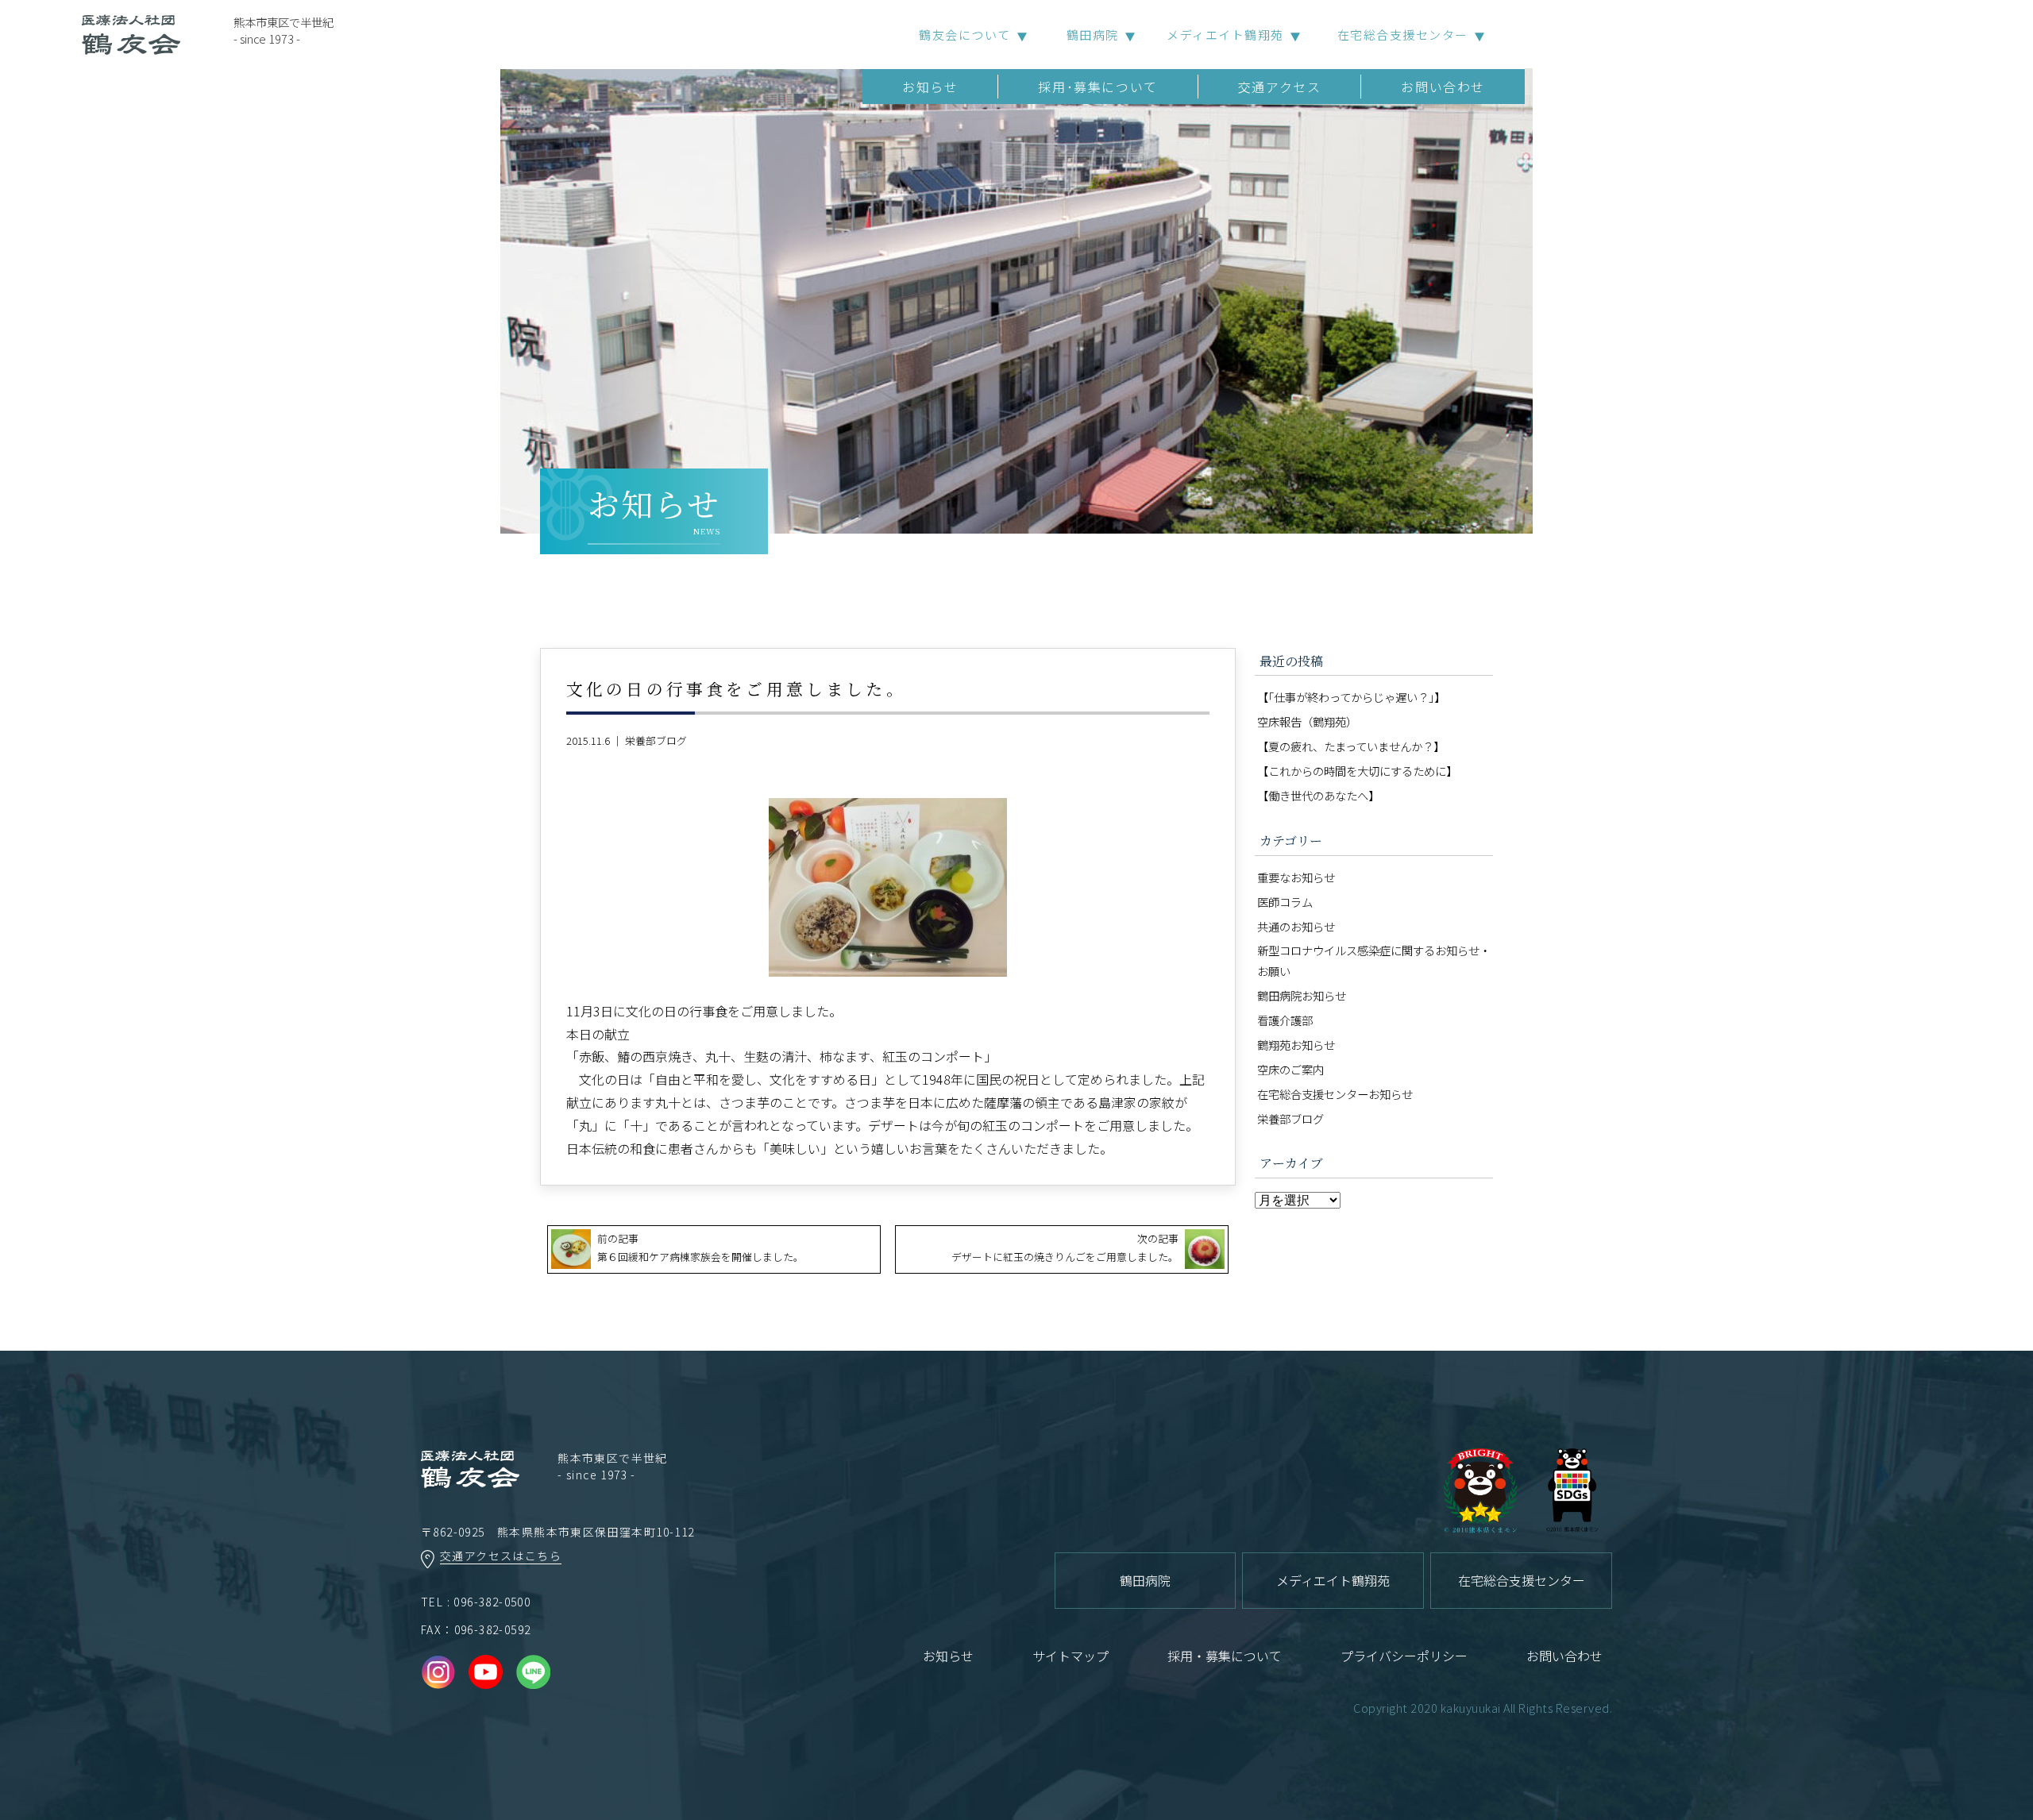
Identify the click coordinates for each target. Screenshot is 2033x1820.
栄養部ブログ (656, 740)
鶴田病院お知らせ (1302, 995)
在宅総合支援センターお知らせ (1335, 1094)
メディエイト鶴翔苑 (1225, 35)
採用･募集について (1098, 87)
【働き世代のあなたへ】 (1318, 795)
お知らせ (930, 87)
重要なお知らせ (1296, 877)
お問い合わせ (1443, 87)
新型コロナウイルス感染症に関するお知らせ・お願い (1374, 960)
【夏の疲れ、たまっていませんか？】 (1351, 746)
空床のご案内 (1290, 1069)
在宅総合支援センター (1403, 35)
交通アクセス (1280, 87)
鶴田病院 (1093, 35)
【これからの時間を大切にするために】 (1357, 771)
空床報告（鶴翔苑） (1307, 721)
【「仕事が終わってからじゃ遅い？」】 (1351, 697)
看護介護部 (1285, 1020)
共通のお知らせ (1296, 926)
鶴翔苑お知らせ (1296, 1045)
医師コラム (1285, 902)
